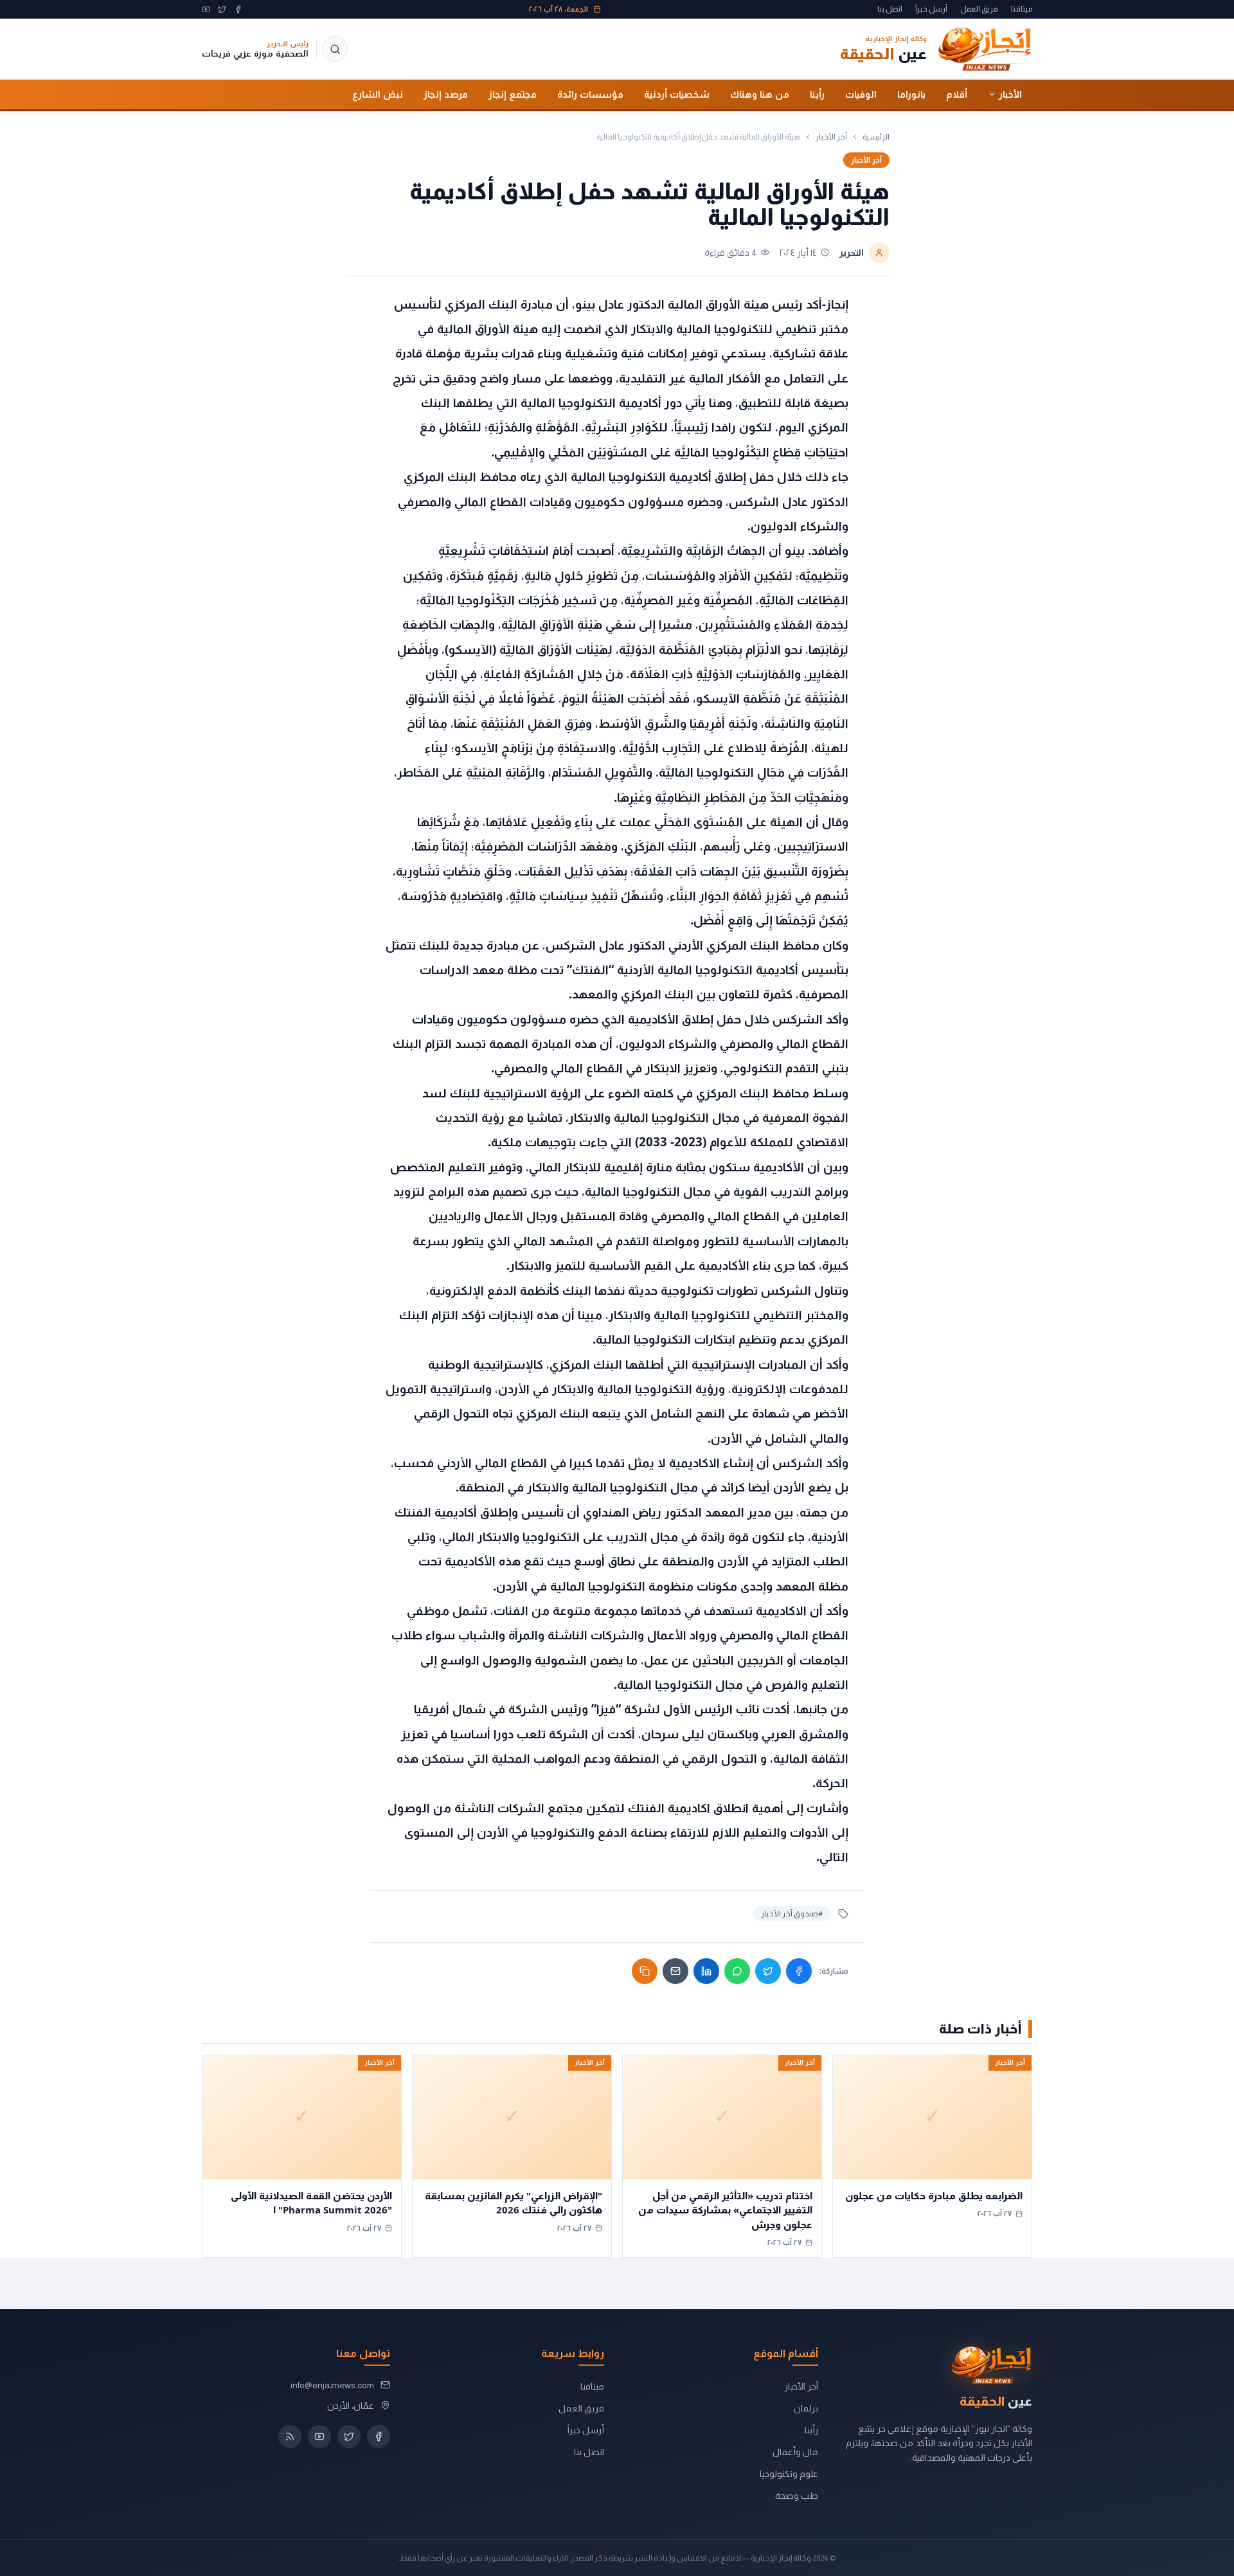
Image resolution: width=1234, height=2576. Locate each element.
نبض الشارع (378, 94)
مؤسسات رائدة (590, 94)
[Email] (675, 1971)
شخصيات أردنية (677, 94)
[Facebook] (238, 9)
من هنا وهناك (760, 94)
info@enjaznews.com (332, 2385)
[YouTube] (206, 9)
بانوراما (911, 94)
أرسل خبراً (931, 9)
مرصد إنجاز (446, 94)
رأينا (817, 94)
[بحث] (335, 49)
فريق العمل (979, 9)
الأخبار (1010, 94)
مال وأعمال (795, 2452)
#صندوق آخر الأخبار (792, 1914)
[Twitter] (222, 9)
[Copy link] (645, 1971)
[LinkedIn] (706, 1971)
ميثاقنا (1022, 9)
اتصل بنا (890, 9)
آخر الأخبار (831, 137)
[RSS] (290, 2436)
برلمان (806, 2408)
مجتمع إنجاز (513, 94)
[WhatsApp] (737, 1971)
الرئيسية (876, 137)
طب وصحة (797, 2496)
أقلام (957, 94)
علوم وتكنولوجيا (789, 2474)
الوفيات (861, 94)
